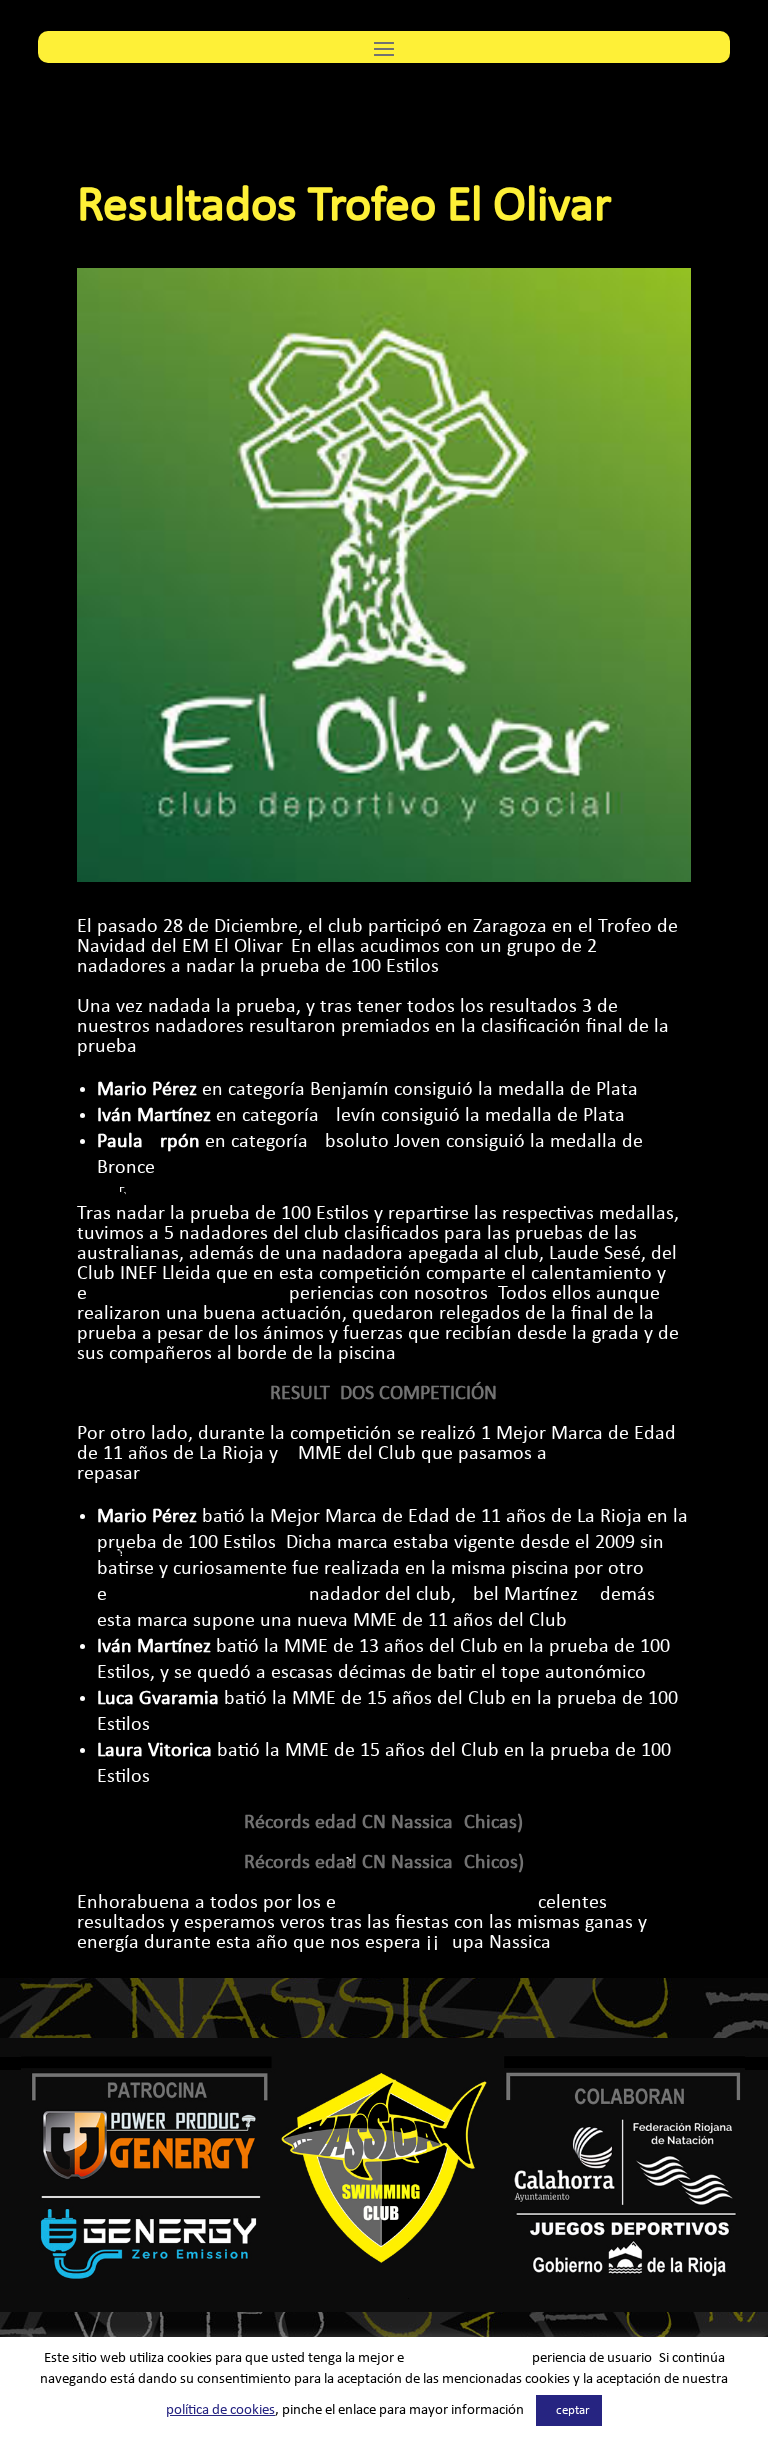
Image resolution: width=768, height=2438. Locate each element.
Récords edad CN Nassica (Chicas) (383, 1823)
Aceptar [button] (569, 2410)
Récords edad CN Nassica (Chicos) (384, 1863)
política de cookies (220, 2410)
